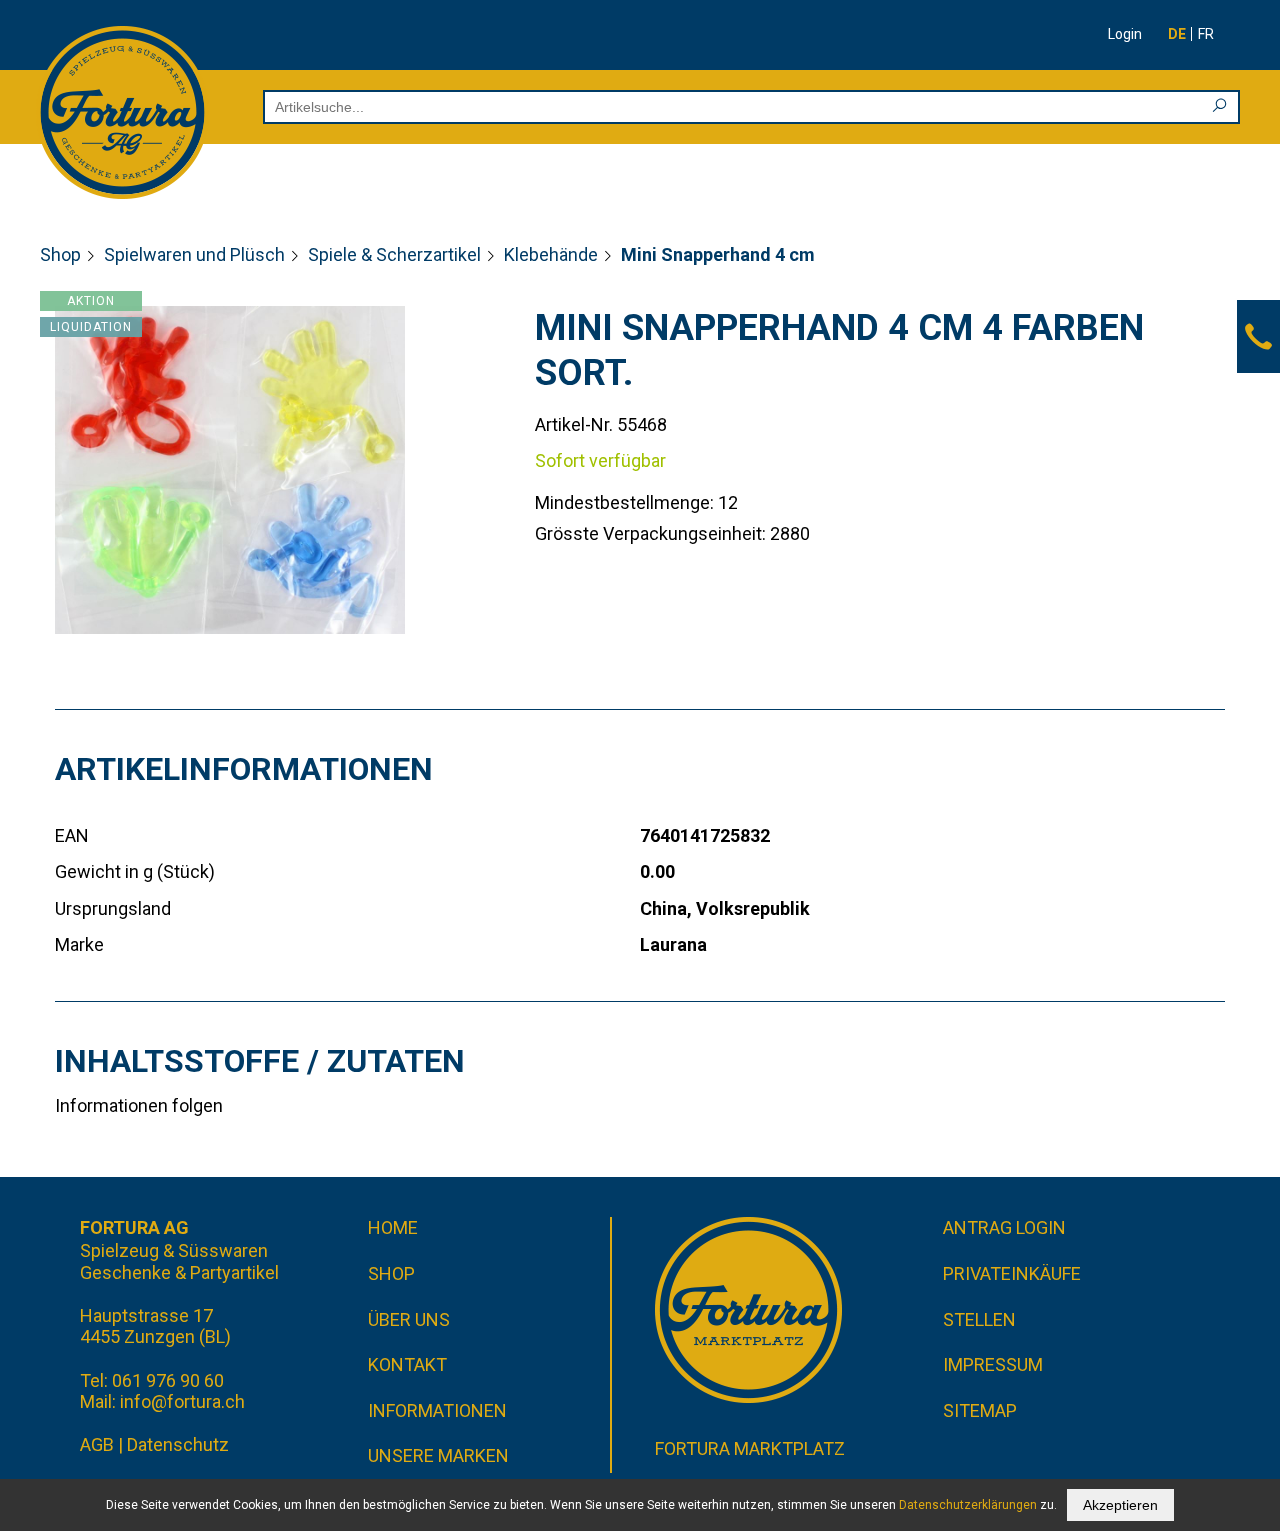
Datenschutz (178, 1444)
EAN (72, 835)
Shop (60, 254)
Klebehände (551, 254)
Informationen (437, 1410)
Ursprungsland (113, 908)
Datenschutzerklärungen (968, 1505)
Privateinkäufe (1012, 1273)
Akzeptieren (1120, 1505)
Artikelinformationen (244, 769)
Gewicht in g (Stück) (135, 871)
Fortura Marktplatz (750, 1448)
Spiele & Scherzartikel (394, 254)
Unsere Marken (438, 1455)
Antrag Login (1004, 1227)
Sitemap (980, 1410)
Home (393, 1227)
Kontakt (407, 1364)
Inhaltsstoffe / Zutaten (260, 1061)
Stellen (979, 1319)
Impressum (993, 1364)
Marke (79, 944)
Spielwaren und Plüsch (194, 254)
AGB (97, 1444)
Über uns (409, 1319)
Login (1125, 34)
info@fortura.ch (182, 1401)
